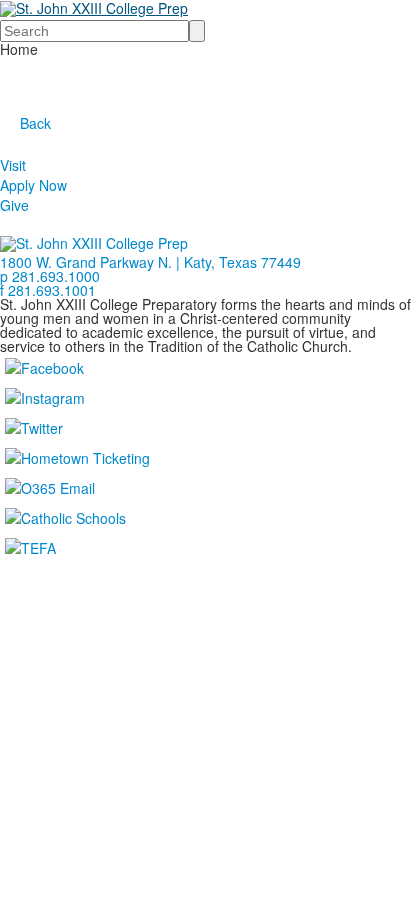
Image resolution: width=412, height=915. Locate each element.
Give (14, 205)
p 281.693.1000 (50, 276)
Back (35, 123)
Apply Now (33, 185)
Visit (13, 165)
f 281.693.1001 (48, 290)
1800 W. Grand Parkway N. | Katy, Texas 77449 (150, 262)
